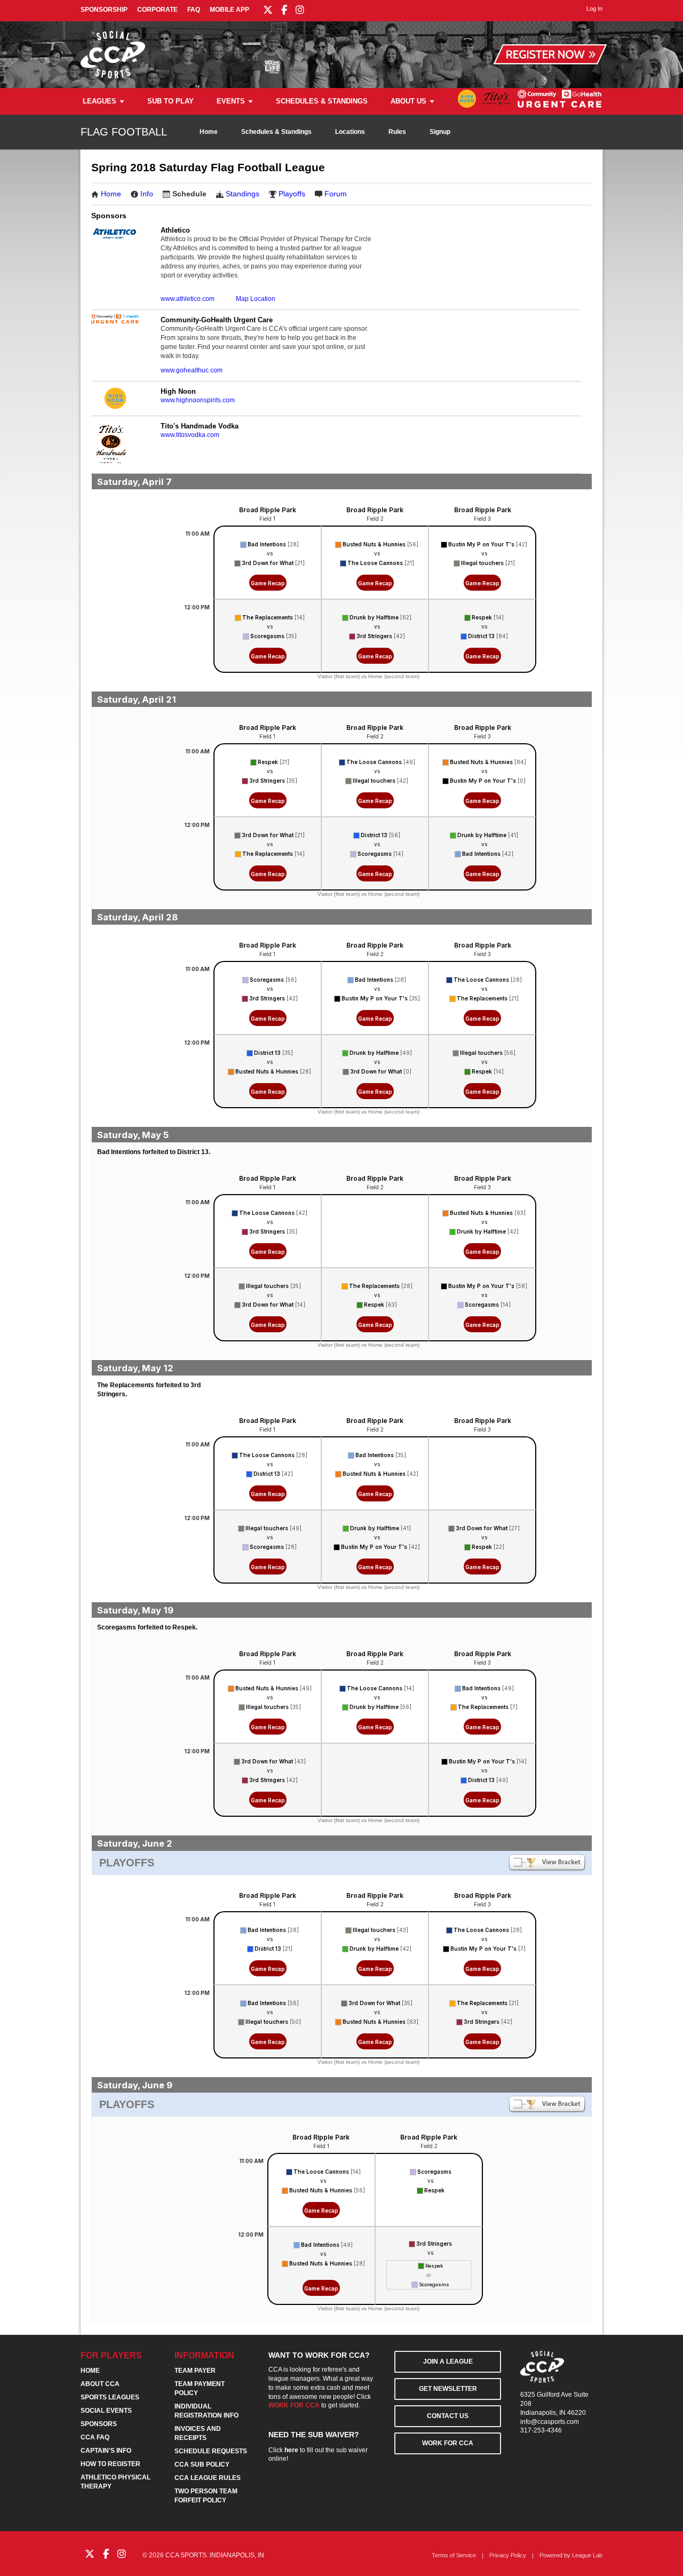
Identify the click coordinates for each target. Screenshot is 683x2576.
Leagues (100, 101)
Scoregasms (267, 636)
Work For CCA (448, 2443)
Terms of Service (454, 2555)
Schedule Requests (211, 2451)
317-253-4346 (541, 2430)
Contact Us (448, 2416)
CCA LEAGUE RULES (208, 2478)
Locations (350, 132)
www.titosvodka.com (190, 435)
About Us (408, 101)
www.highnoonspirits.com (198, 400)
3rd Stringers (374, 636)
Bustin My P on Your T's (481, 544)
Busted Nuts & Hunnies (374, 544)
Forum (336, 194)
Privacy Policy (508, 2555)
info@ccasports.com (550, 2422)
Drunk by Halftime (374, 617)
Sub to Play (170, 101)
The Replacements (268, 617)
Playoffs (292, 194)
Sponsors (99, 2424)
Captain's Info (106, 2451)
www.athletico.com (188, 299)
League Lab (587, 2555)
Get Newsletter (448, 2389)
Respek (482, 617)
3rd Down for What (268, 563)
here (291, 2450)
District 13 (481, 636)
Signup (440, 132)
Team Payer (195, 2371)
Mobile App (229, 10)
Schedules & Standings (322, 101)
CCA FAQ (95, 2437)
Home (209, 132)
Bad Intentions (267, 544)
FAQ (194, 10)
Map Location (256, 299)
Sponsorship (104, 10)
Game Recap (268, 583)
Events (231, 101)
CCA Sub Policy (202, 2464)
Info (147, 194)
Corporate (157, 10)
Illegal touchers (482, 563)
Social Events (106, 2411)
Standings (243, 194)
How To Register (110, 2464)
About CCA (100, 2384)
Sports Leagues (110, 2397)
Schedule (189, 194)
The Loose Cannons (375, 563)
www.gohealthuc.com (192, 370)
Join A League (448, 2362)
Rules (397, 132)
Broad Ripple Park (268, 510)
